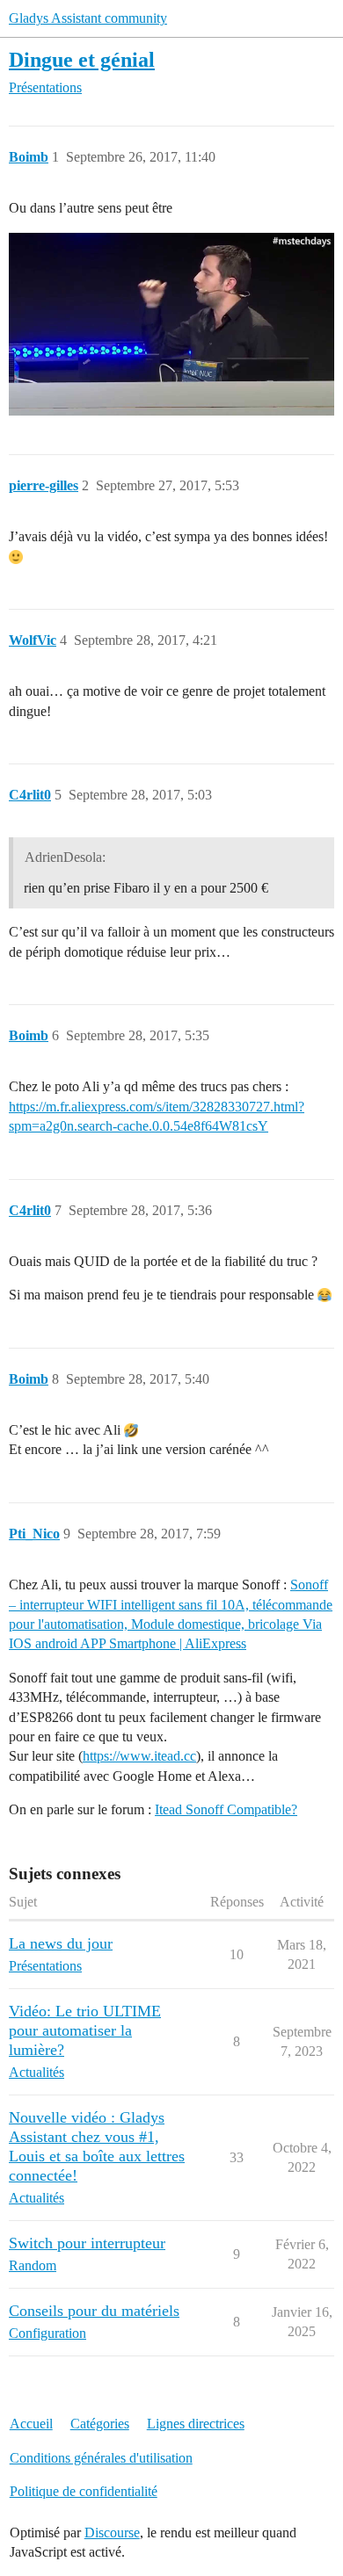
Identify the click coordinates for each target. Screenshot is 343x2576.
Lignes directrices (196, 2424)
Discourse (112, 2533)
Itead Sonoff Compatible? (226, 1809)
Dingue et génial (82, 59)
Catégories (100, 2424)
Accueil (31, 2424)
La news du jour (61, 1943)
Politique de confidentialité (84, 2491)
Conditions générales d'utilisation (101, 2458)
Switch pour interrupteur (87, 2243)
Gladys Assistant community (88, 18)
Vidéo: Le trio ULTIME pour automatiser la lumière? (85, 2030)
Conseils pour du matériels (94, 2311)
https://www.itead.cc (139, 1756)
